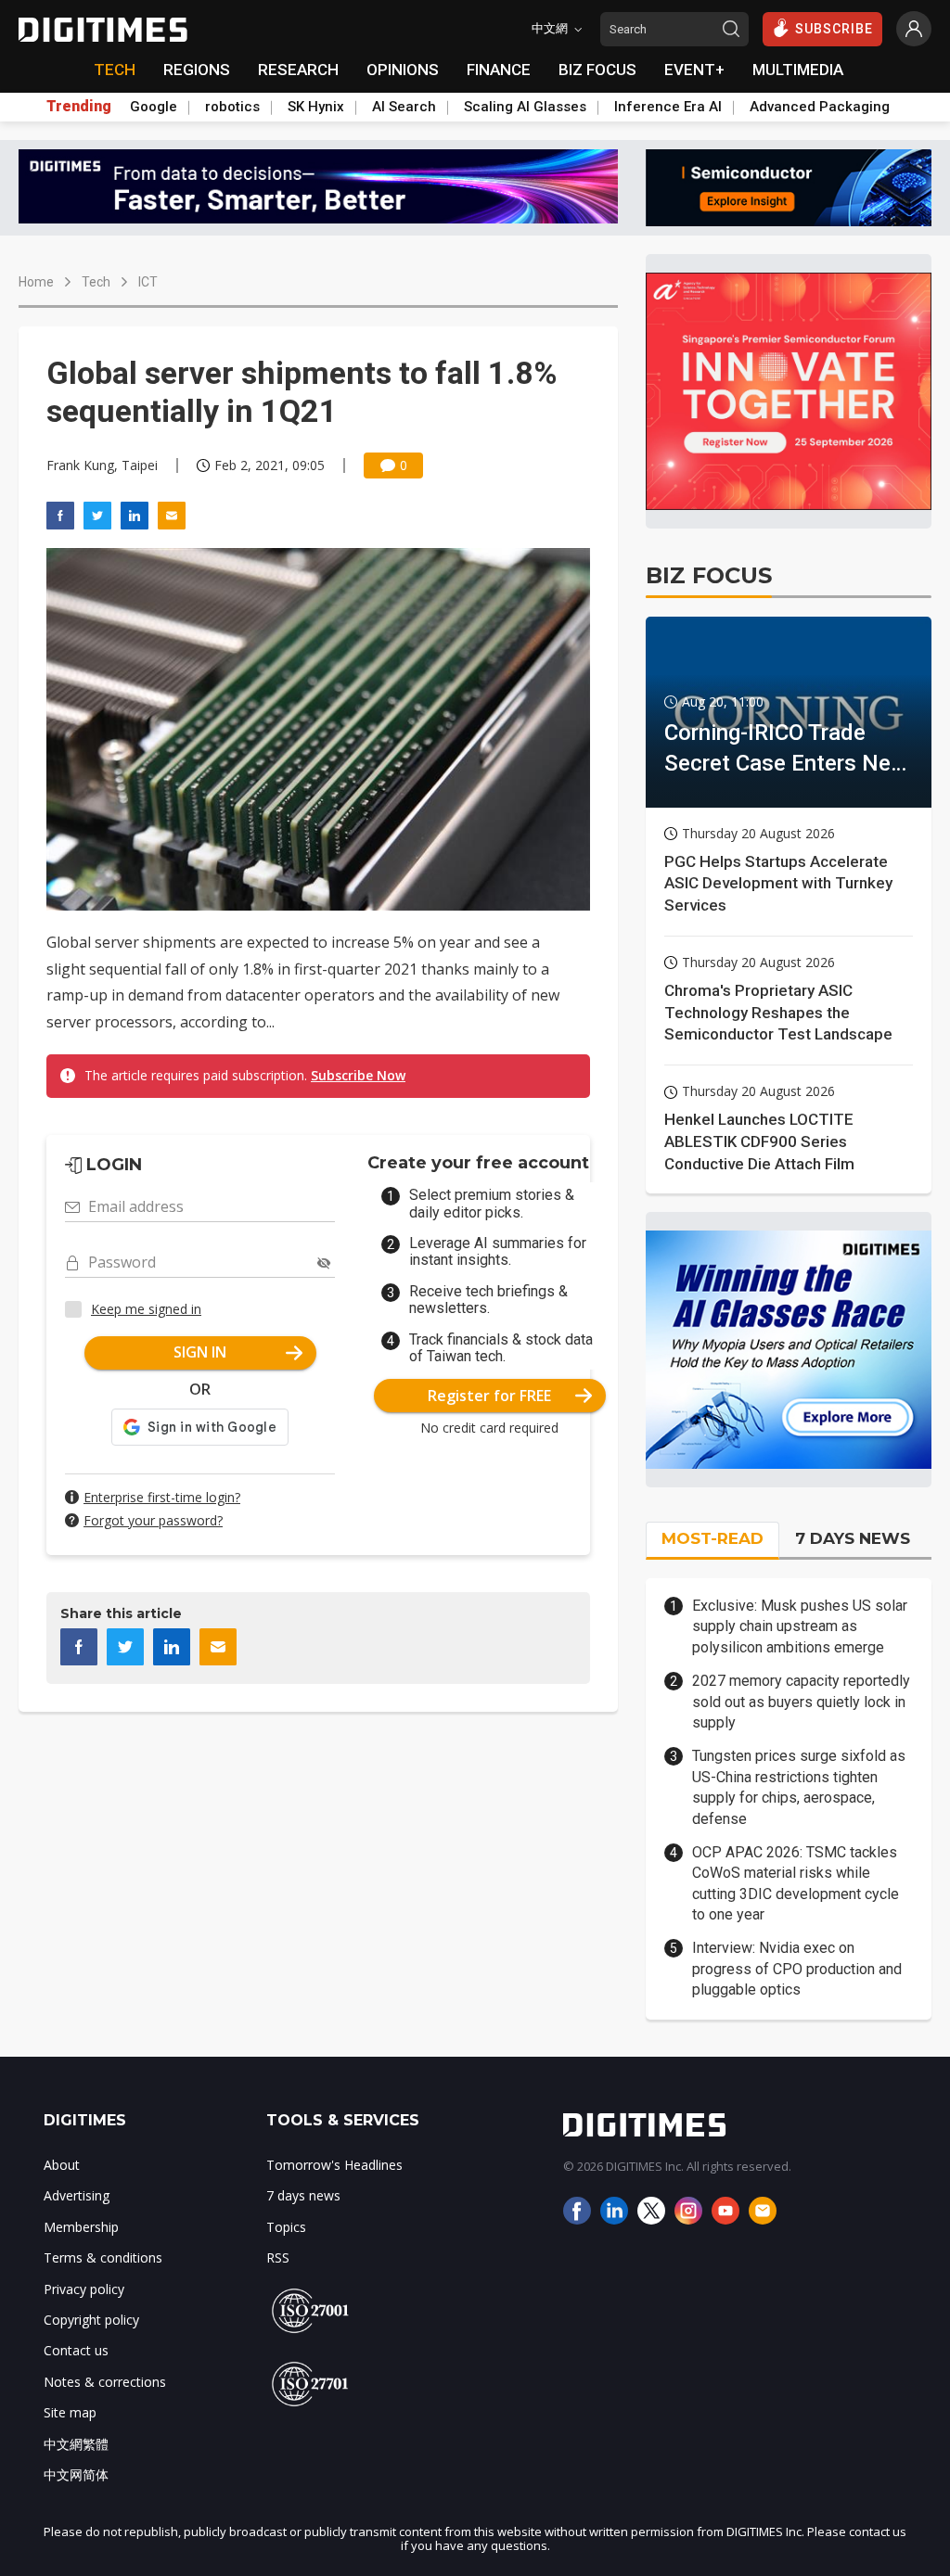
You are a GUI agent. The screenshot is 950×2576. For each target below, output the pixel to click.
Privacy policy (84, 2289)
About (62, 2165)
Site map (70, 2412)
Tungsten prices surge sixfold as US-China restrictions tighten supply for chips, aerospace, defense (799, 1787)
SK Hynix (316, 107)
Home (36, 282)
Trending (79, 107)
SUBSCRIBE (834, 29)
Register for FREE (489, 1396)
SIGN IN (200, 1352)
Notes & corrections (105, 2382)
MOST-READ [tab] (712, 1538)
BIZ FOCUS (597, 70)
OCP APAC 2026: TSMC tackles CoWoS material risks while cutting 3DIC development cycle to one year (796, 1883)
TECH (115, 70)
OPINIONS (403, 70)
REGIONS (197, 70)
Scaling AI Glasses (525, 107)
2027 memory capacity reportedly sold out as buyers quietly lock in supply (801, 1702)
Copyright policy (91, 2320)
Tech (96, 282)
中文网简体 (76, 2474)
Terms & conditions (103, 2257)
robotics (232, 107)
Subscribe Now (358, 1075)
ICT (148, 282)
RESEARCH (298, 70)
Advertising (77, 2195)
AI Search (404, 107)
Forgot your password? (153, 1520)
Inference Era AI (668, 107)
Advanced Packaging (820, 107)
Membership (81, 2227)
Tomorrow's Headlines (334, 2165)
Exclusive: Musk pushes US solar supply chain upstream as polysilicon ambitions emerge (800, 1626)
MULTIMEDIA (798, 70)
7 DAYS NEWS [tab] (853, 1538)
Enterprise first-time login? (162, 1497)
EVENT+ (694, 70)
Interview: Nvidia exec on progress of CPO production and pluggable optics (797, 1969)
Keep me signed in (146, 1309)
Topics (286, 2227)
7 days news (303, 2195)
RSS (278, 2257)
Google (154, 107)
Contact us (76, 2350)
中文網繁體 (76, 2444)
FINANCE (499, 70)
